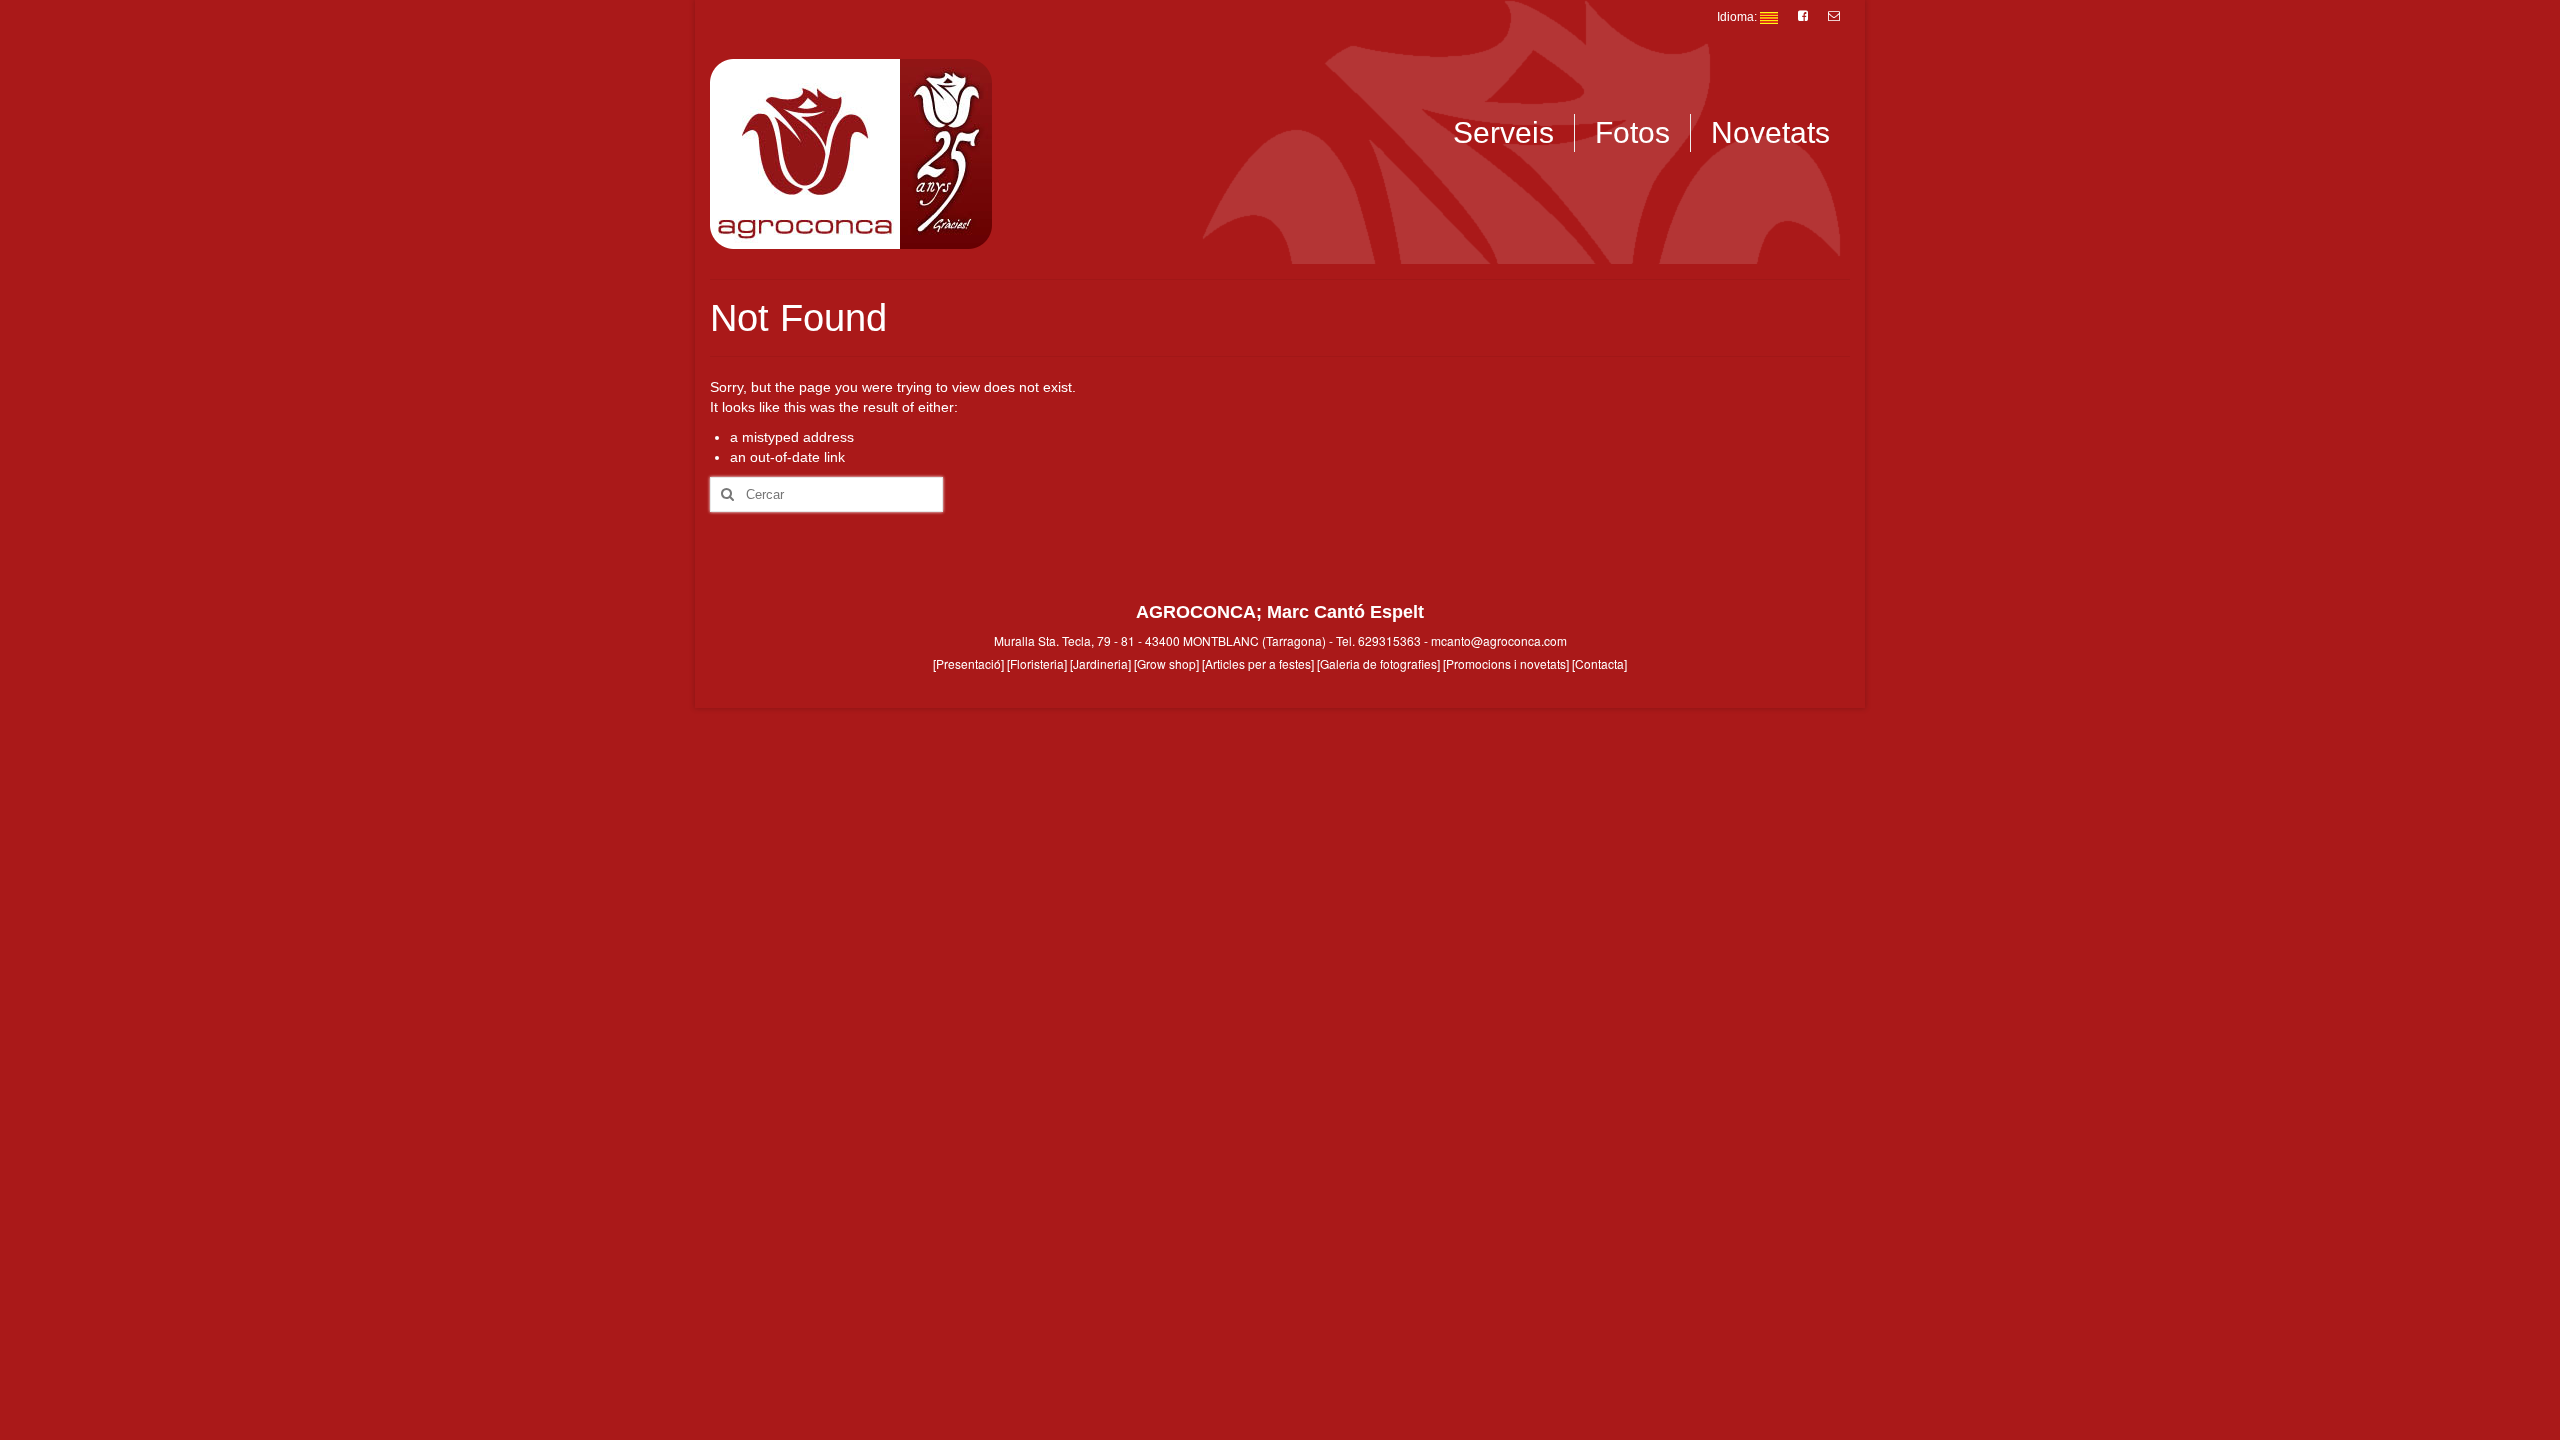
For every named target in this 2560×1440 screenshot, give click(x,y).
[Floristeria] (1037, 663)
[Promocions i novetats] (1506, 663)
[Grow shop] (1166, 663)
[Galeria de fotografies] (1378, 663)
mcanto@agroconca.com (1499, 640)
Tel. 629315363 (1378, 640)
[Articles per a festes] (1258, 663)
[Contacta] (1599, 663)
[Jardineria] (1100, 663)
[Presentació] (968, 663)
